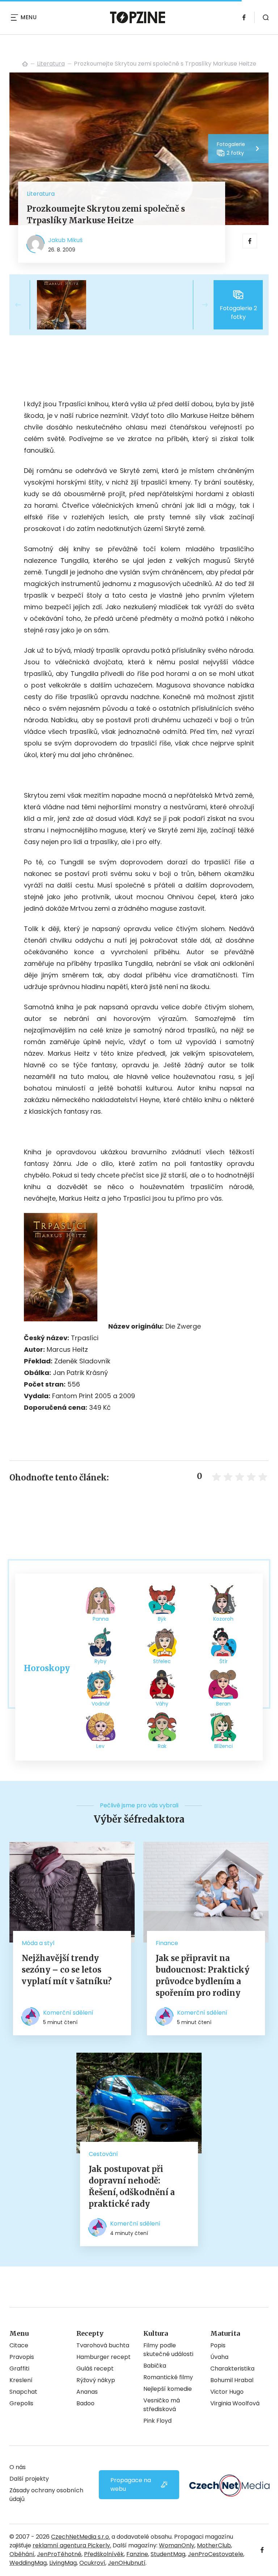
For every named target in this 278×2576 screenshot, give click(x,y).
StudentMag (168, 2554)
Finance (167, 1943)
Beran (223, 1704)
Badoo (85, 2403)
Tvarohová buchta (103, 2345)
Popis (218, 2345)
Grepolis (21, 2403)
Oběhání (22, 2554)
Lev (100, 1746)
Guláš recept (95, 2369)
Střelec (162, 1661)
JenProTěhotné (59, 2554)
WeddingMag (28, 2563)
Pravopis (22, 2357)
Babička (155, 2366)
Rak (162, 1746)
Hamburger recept (104, 2357)
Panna (101, 1619)
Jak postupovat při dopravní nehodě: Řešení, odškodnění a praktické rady (132, 2186)
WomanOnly (177, 2545)
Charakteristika (232, 2369)
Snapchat (23, 2392)
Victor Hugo (227, 2392)
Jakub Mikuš (65, 240)
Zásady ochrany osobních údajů (46, 2495)
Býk (162, 1619)
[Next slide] (199, 305)
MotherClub (214, 2545)
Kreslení (21, 2380)
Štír (224, 1661)
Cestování (103, 2154)
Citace (19, 2345)
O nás (18, 2467)
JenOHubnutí (127, 2563)
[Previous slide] (24, 305)
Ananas (87, 2392)
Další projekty (29, 2479)
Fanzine (137, 2554)
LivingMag (63, 2563)
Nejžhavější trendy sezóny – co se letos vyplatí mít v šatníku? (67, 1970)
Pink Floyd (157, 2421)
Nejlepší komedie (168, 2389)
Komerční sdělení (68, 2013)
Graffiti (19, 2369)
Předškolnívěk (104, 2554)
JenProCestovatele (216, 2554)
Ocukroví (92, 2563)
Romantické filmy (168, 2377)
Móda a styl (38, 1943)
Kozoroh (223, 1619)
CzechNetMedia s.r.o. (81, 2537)
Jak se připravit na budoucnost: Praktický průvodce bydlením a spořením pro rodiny (203, 1975)
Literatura (51, 64)
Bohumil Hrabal (232, 2380)
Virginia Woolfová (235, 2403)
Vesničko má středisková (162, 2405)
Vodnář (101, 1704)
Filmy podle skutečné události (168, 2350)
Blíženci (224, 1746)
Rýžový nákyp (96, 2380)
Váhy (162, 1704)
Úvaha (219, 2357)
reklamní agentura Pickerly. (72, 2545)
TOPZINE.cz (25, 64)
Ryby (100, 1661)
